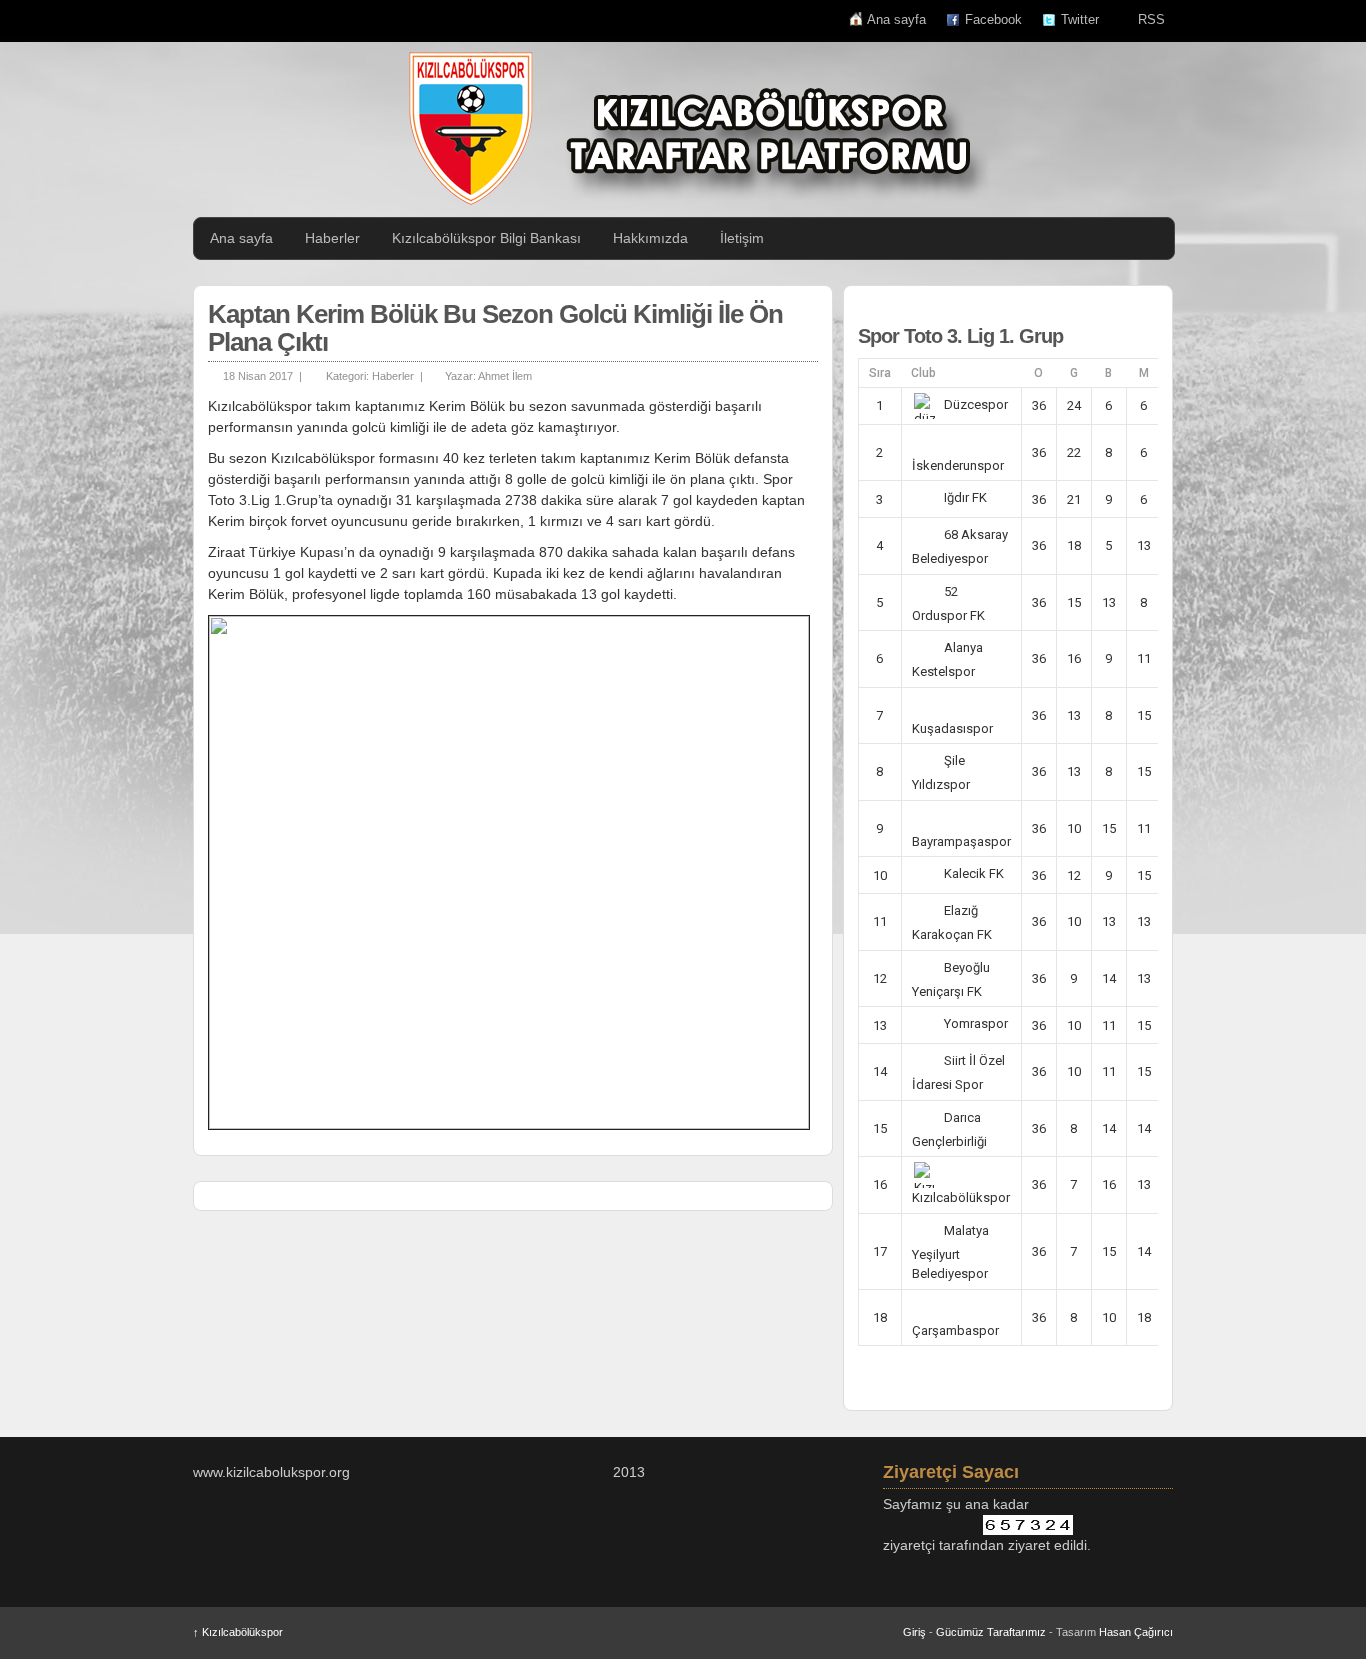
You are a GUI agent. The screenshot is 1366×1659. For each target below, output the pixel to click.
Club (923, 373)
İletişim (742, 238)
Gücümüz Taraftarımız (991, 1632)
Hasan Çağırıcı (1136, 1632)
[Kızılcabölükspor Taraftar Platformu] (693, 128)
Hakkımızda (650, 238)
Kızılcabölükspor (238, 1632)
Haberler (332, 238)
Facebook (993, 19)
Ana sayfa (896, 19)
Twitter (1080, 19)
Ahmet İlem (505, 376)
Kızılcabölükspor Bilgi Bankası (486, 238)
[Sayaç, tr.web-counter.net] (1028, 1525)
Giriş (914, 1632)
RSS (1151, 19)
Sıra (880, 373)
